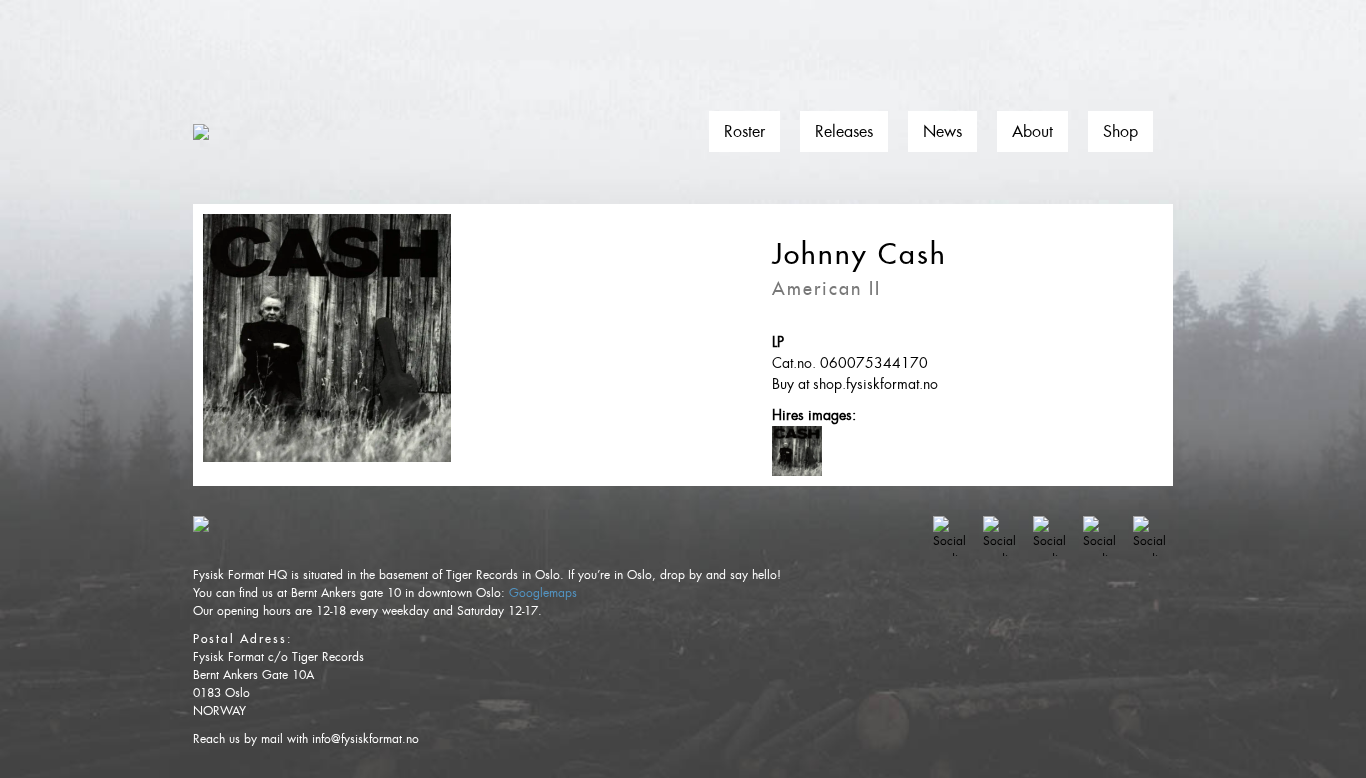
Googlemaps (543, 593)
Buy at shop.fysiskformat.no (855, 384)
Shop (1120, 131)
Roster (744, 131)
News (942, 131)
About (1032, 131)
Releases (844, 131)
